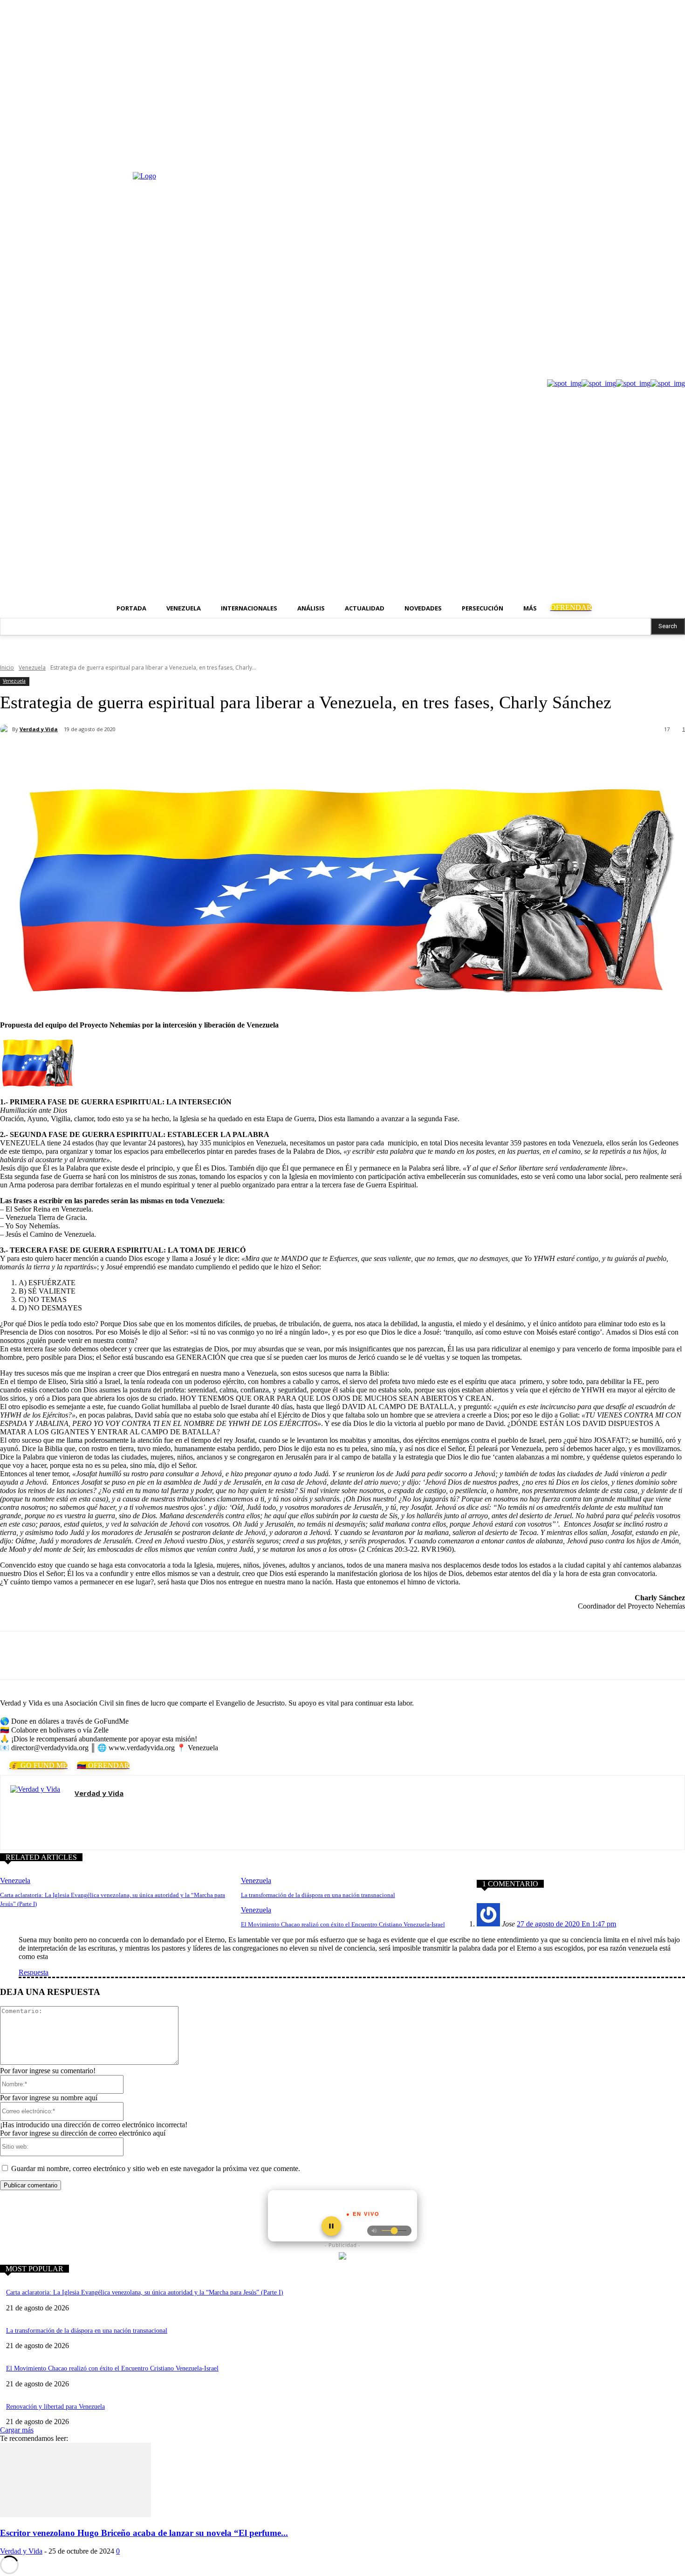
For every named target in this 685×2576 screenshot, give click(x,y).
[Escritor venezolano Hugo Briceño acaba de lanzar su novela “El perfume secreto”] (75, 2515)
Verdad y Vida (39, 729)
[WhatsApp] (152, 754)
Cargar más (17, 2430)
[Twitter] (119, 754)
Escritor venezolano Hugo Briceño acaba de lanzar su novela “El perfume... (144, 2533)
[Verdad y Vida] (6, 729)
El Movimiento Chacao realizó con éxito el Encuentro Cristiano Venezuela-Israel (343, 1924)
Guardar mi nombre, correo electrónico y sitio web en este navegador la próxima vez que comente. (156, 2168)
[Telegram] (186, 754)
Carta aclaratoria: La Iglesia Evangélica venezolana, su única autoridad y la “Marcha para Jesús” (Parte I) (145, 2292)
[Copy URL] (219, 754)
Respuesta (34, 1972)
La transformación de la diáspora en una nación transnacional (318, 1895)
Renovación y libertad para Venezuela (55, 2407)
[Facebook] (85, 754)
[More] (253, 754)
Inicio (7, 668)
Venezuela (32, 668)
